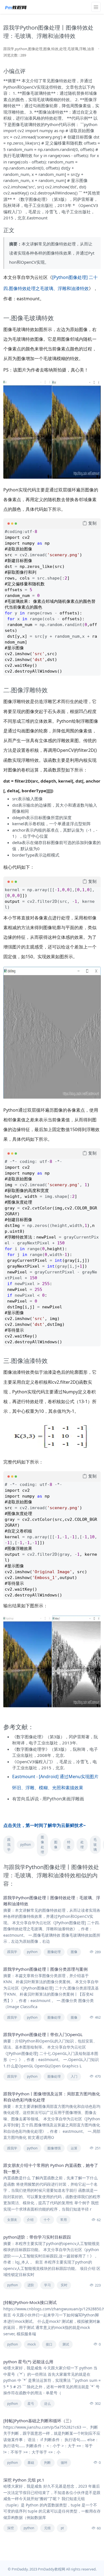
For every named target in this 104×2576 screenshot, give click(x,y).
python (26, 1845)
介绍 (30, 2220)
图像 (56, 1845)
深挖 (11, 2528)
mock (32, 2344)
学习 (47, 2285)
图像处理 (42, 1845)
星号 (31, 2404)
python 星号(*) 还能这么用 (28, 2362)
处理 (82, 1845)
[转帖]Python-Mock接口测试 (30, 2302)
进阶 (31, 2285)
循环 (64, 2463)
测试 (66, 2344)
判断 (47, 2463)
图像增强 (54, 2148)
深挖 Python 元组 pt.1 (24, 2480)
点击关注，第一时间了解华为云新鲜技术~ (45, 1825)
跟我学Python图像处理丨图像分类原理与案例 (45, 1969)
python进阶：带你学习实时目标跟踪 (37, 2237)
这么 (47, 2404)
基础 (31, 2463)
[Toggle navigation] (96, 7)
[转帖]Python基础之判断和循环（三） (39, 2421)
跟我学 (9, 1845)
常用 (64, 2220)
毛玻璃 (95, 1845)
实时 (64, 2285)
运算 (74, 2148)
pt (62, 2528)
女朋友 (12, 2220)
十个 (47, 2220)
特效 (69, 1845)
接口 (49, 2344)
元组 (47, 2528)
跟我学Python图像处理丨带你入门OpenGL (43, 2034)
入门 (74, 2076)
